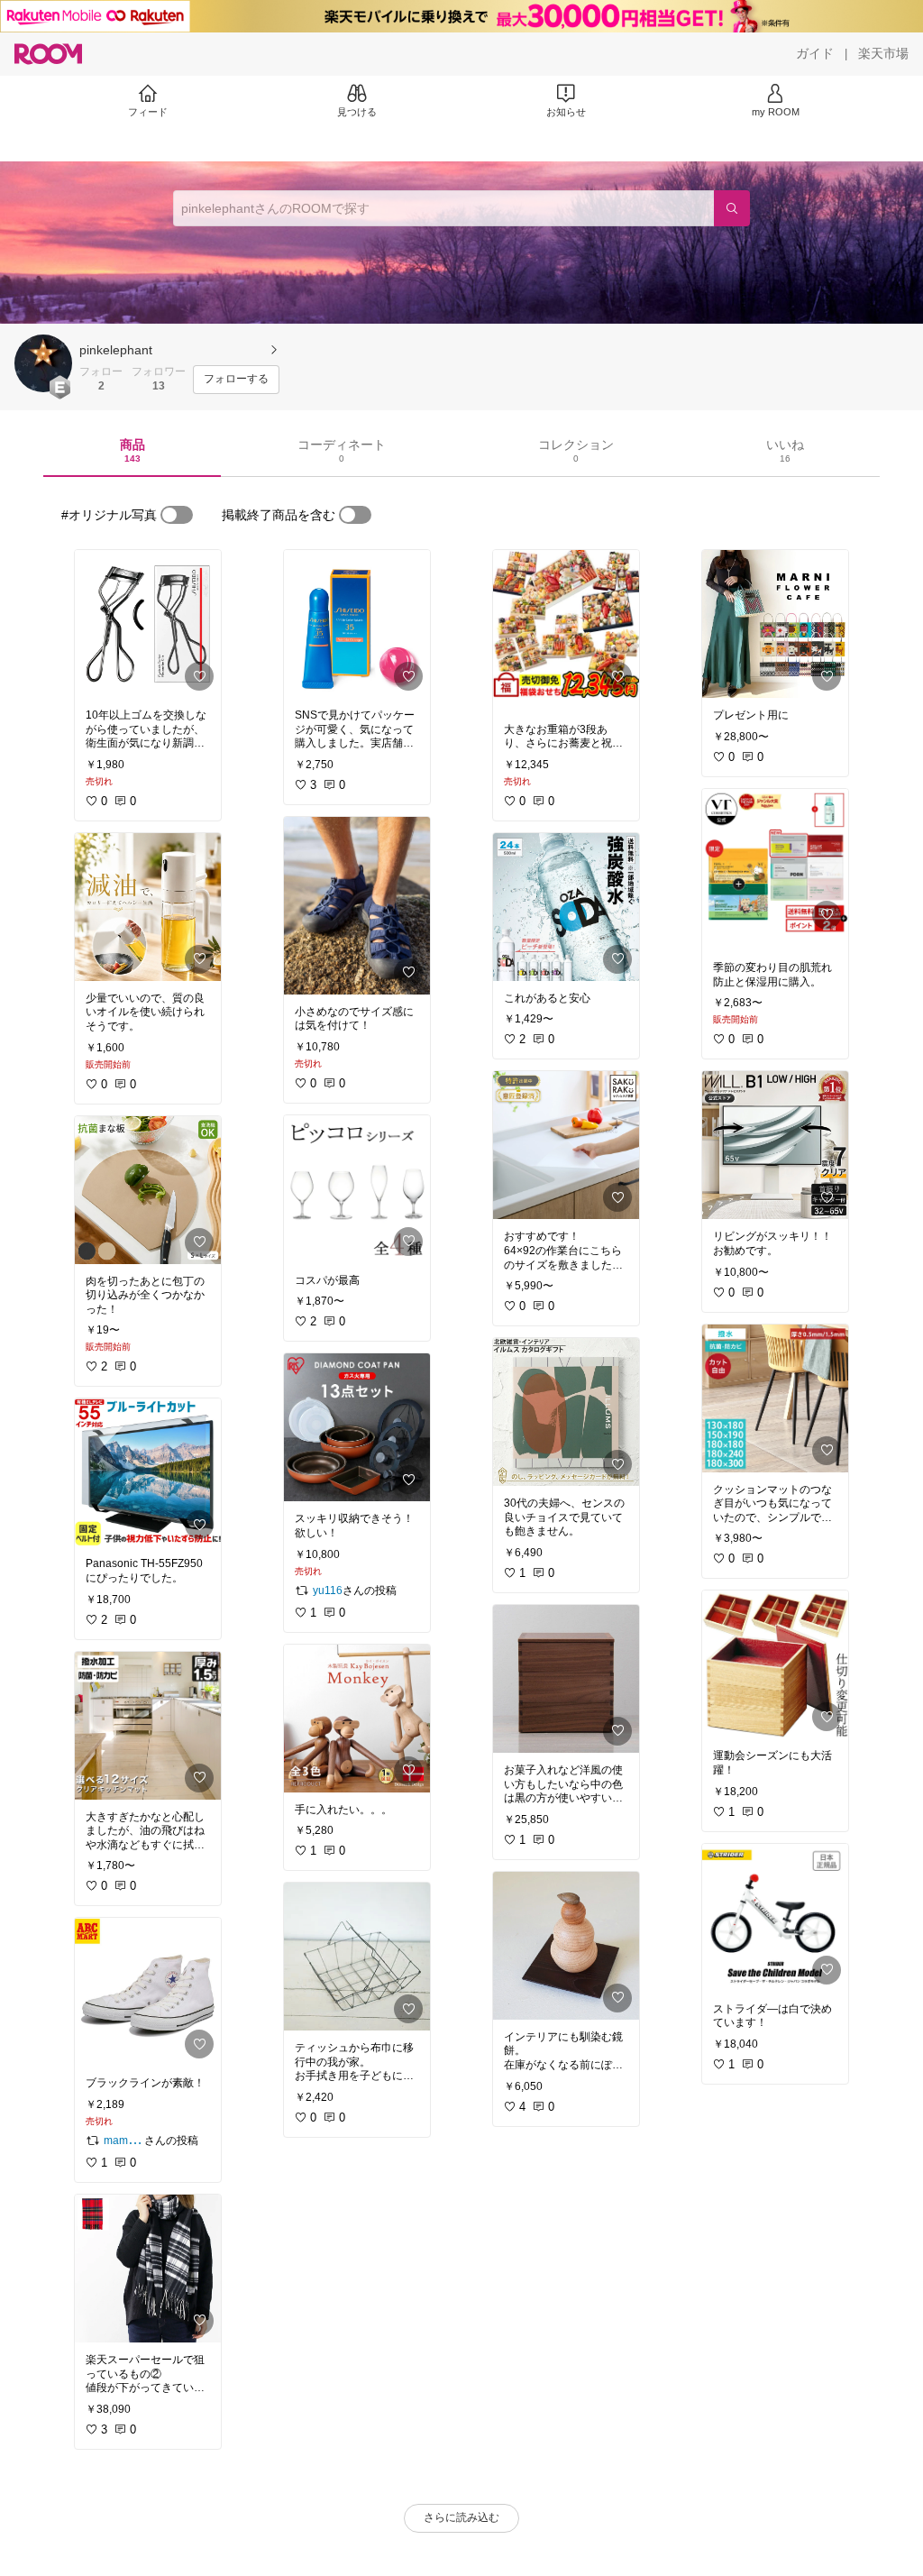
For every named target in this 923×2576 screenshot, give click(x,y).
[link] (148, 624)
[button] (43, 363)
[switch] (177, 515)
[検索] (732, 208)
